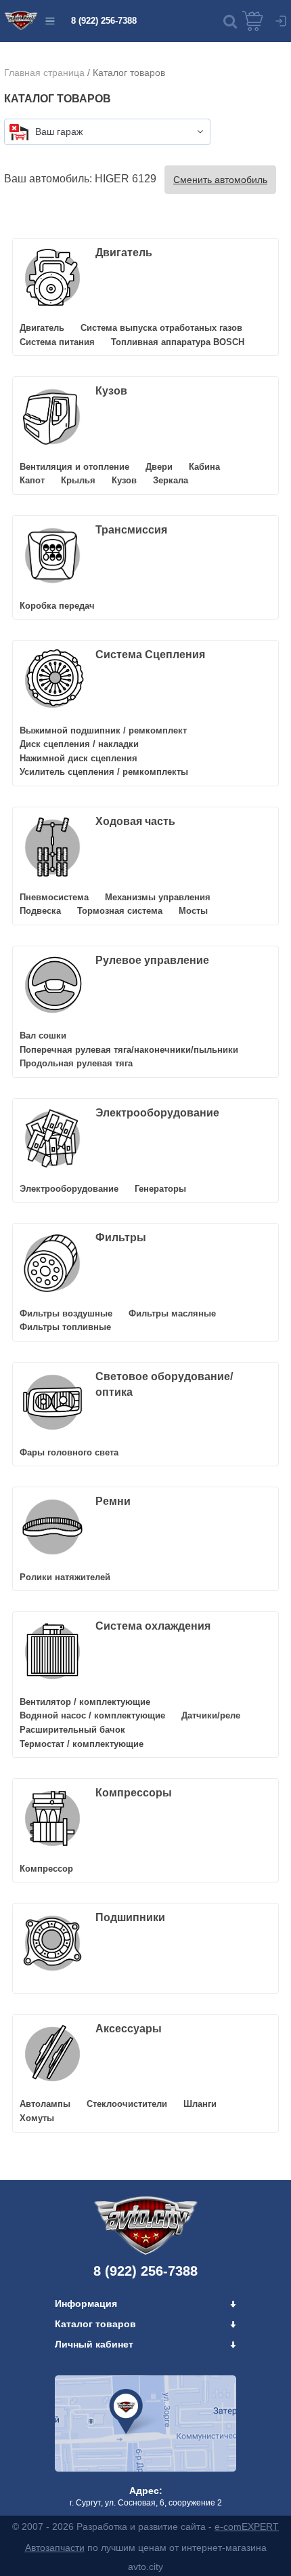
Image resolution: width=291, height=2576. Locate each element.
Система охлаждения (153, 1626)
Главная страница (44, 73)
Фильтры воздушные (66, 1313)
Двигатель (124, 253)
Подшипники (130, 1917)
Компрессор (46, 1869)
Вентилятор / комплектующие (85, 1702)
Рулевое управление (152, 960)
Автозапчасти (55, 2548)
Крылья (78, 480)
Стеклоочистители (127, 2104)
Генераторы (160, 1189)
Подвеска (40, 911)
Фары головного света (69, 1452)
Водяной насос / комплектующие (92, 1715)
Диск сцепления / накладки (79, 744)
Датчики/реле (211, 1715)
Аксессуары (129, 2029)
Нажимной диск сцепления (79, 758)
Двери (159, 467)
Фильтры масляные (172, 1313)
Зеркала (171, 480)
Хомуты (37, 2118)
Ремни (113, 1501)
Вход (281, 21)
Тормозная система (120, 911)
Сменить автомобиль (220, 180)
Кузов (111, 391)
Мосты (193, 911)
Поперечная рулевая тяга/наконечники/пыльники (129, 1050)
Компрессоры (134, 1793)
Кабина (204, 467)
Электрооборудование (157, 1113)
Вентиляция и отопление (74, 467)
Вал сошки (43, 1035)
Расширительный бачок (72, 1730)
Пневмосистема (54, 897)
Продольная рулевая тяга (76, 1063)
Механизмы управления (158, 897)
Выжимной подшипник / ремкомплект (103, 730)
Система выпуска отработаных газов (161, 328)
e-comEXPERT (247, 2527)
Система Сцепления (150, 655)
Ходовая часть (135, 821)
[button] (230, 21)
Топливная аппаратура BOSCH (178, 342)
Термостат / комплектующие (82, 1744)
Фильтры (121, 1237)
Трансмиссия (131, 530)
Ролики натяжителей (65, 1577)
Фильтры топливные (65, 1327)
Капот (32, 480)
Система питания (57, 342)
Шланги (200, 2104)
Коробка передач (57, 606)
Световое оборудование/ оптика (164, 1384)
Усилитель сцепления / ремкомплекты (104, 772)
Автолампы (45, 2104)
